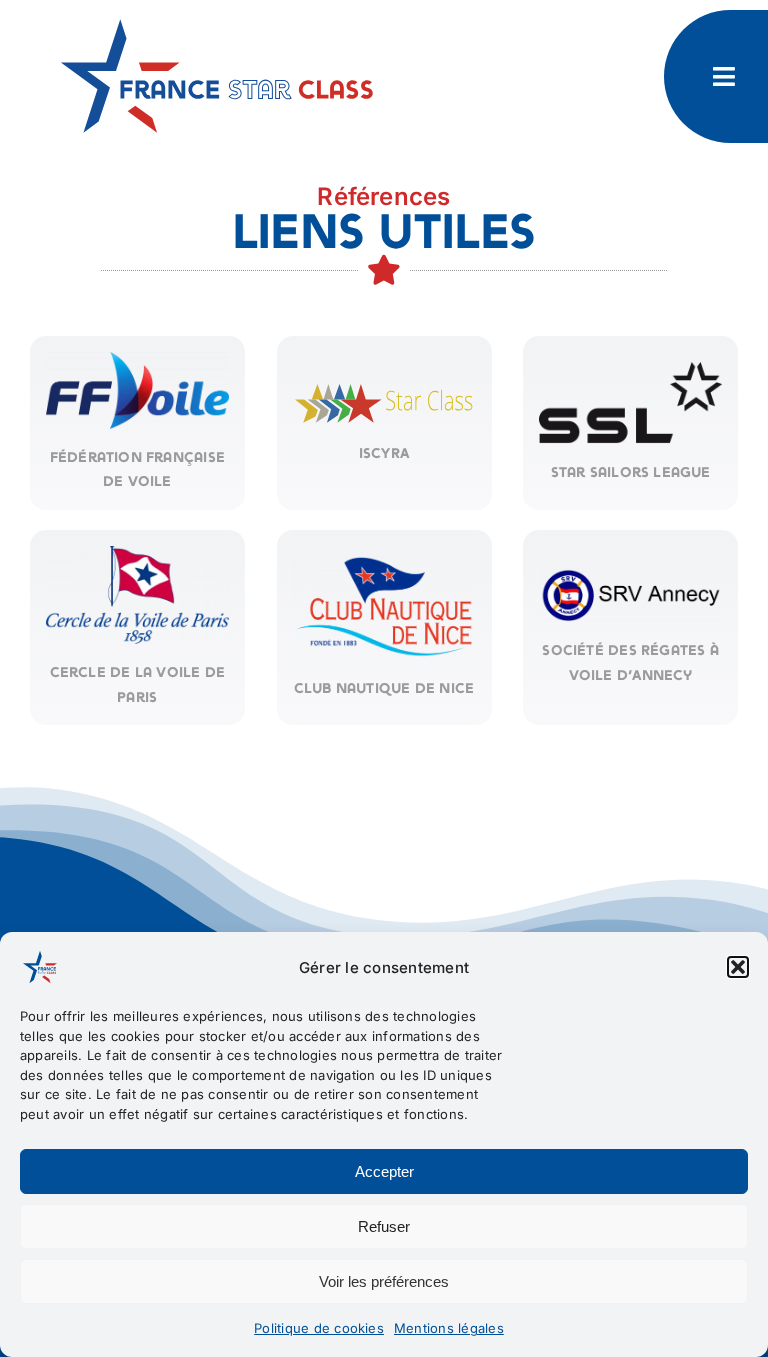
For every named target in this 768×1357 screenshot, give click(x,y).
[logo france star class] (221, 18)
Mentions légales (449, 1328)
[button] (738, 967)
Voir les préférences (384, 1281)
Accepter (384, 1171)
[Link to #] (724, 76)
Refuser (384, 1226)
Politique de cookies (319, 1328)
